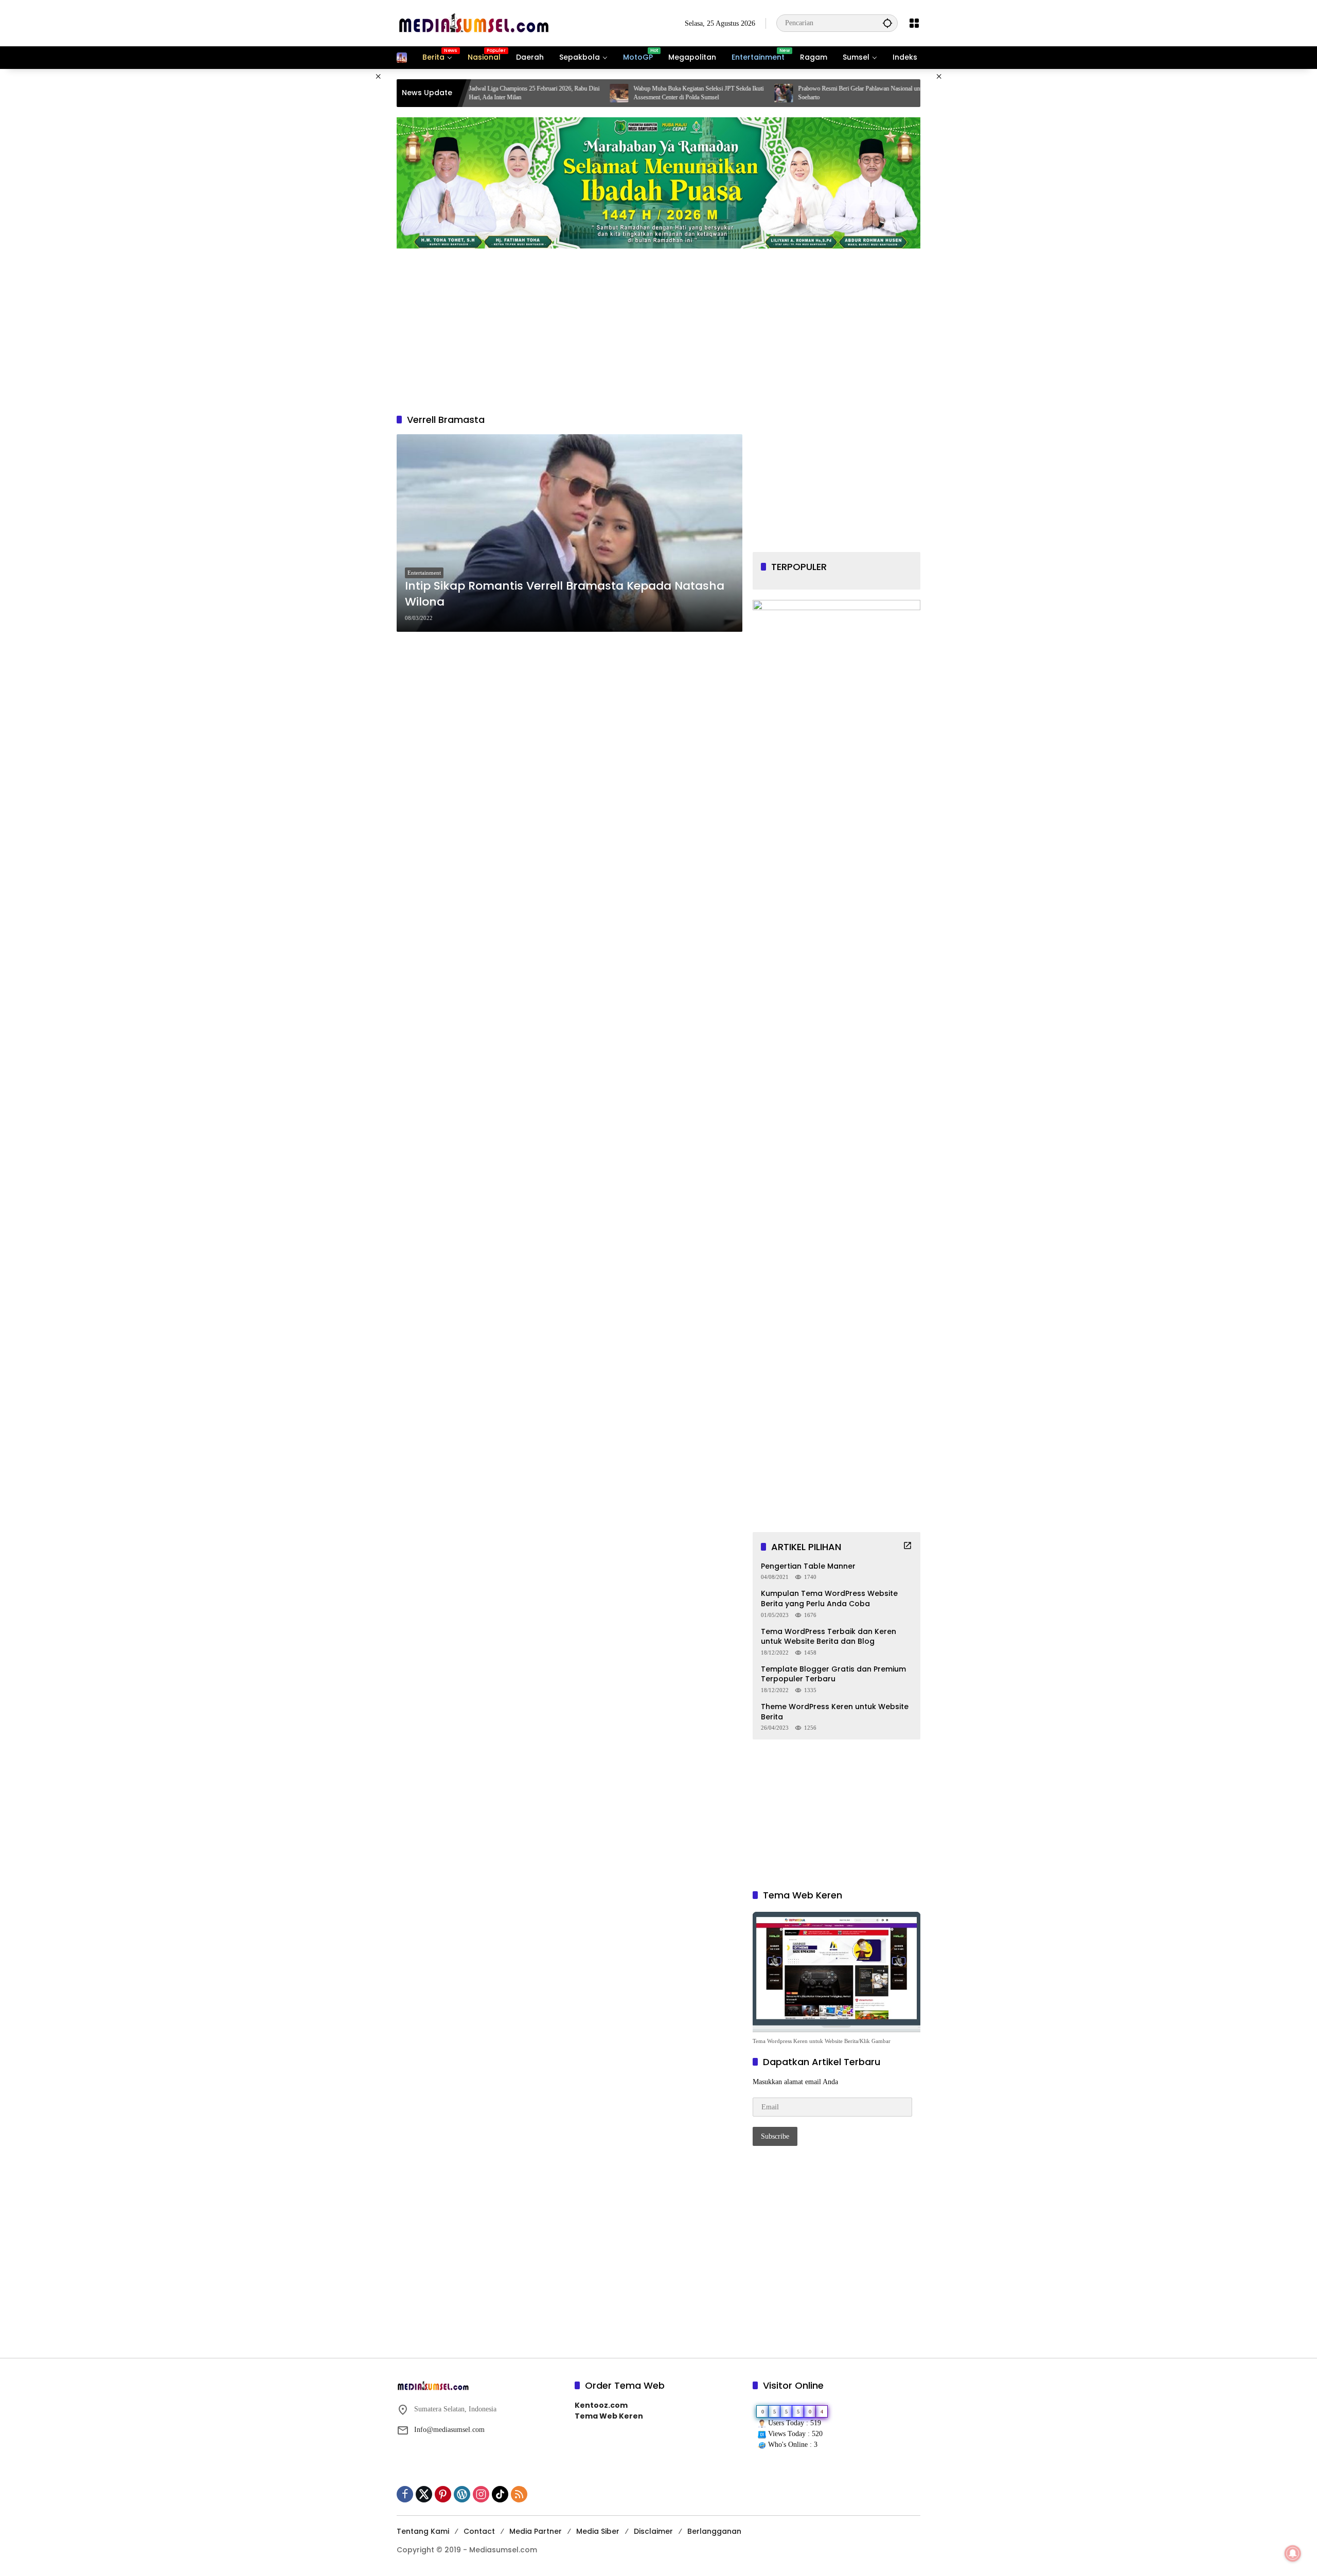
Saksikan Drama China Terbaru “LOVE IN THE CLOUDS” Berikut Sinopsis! (892, 93)
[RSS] (519, 2494)
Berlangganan (714, 2531)
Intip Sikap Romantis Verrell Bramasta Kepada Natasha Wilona (565, 594)
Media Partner (536, 2531)
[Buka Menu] (914, 23)
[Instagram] (481, 2494)
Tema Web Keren (609, 2416)
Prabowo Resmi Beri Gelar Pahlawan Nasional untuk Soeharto (733, 93)
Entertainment (424, 573)
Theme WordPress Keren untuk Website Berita (835, 1712)
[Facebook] (405, 2494)
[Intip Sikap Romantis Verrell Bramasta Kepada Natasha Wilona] (569, 533)
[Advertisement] (345, 223)
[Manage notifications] (1293, 2553)
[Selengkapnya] (907, 1545)
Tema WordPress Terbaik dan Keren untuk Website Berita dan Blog (829, 1637)
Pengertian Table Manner (808, 1566)
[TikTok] (500, 2494)
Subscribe (775, 2136)
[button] (887, 23)
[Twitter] (424, 2494)
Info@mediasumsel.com (449, 2430)
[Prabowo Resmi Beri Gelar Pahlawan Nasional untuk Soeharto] (653, 93)
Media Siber (598, 2531)
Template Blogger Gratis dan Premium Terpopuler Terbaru (833, 1674)
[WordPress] (462, 2494)
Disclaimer (653, 2531)
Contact (479, 2531)
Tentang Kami (423, 2531)
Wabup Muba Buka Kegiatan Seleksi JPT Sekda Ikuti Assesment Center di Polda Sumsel (568, 93)
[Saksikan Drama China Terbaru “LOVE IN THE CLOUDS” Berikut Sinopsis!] (818, 93)
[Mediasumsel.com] (474, 22)
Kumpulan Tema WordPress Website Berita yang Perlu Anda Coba (829, 1599)
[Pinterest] (443, 2494)
